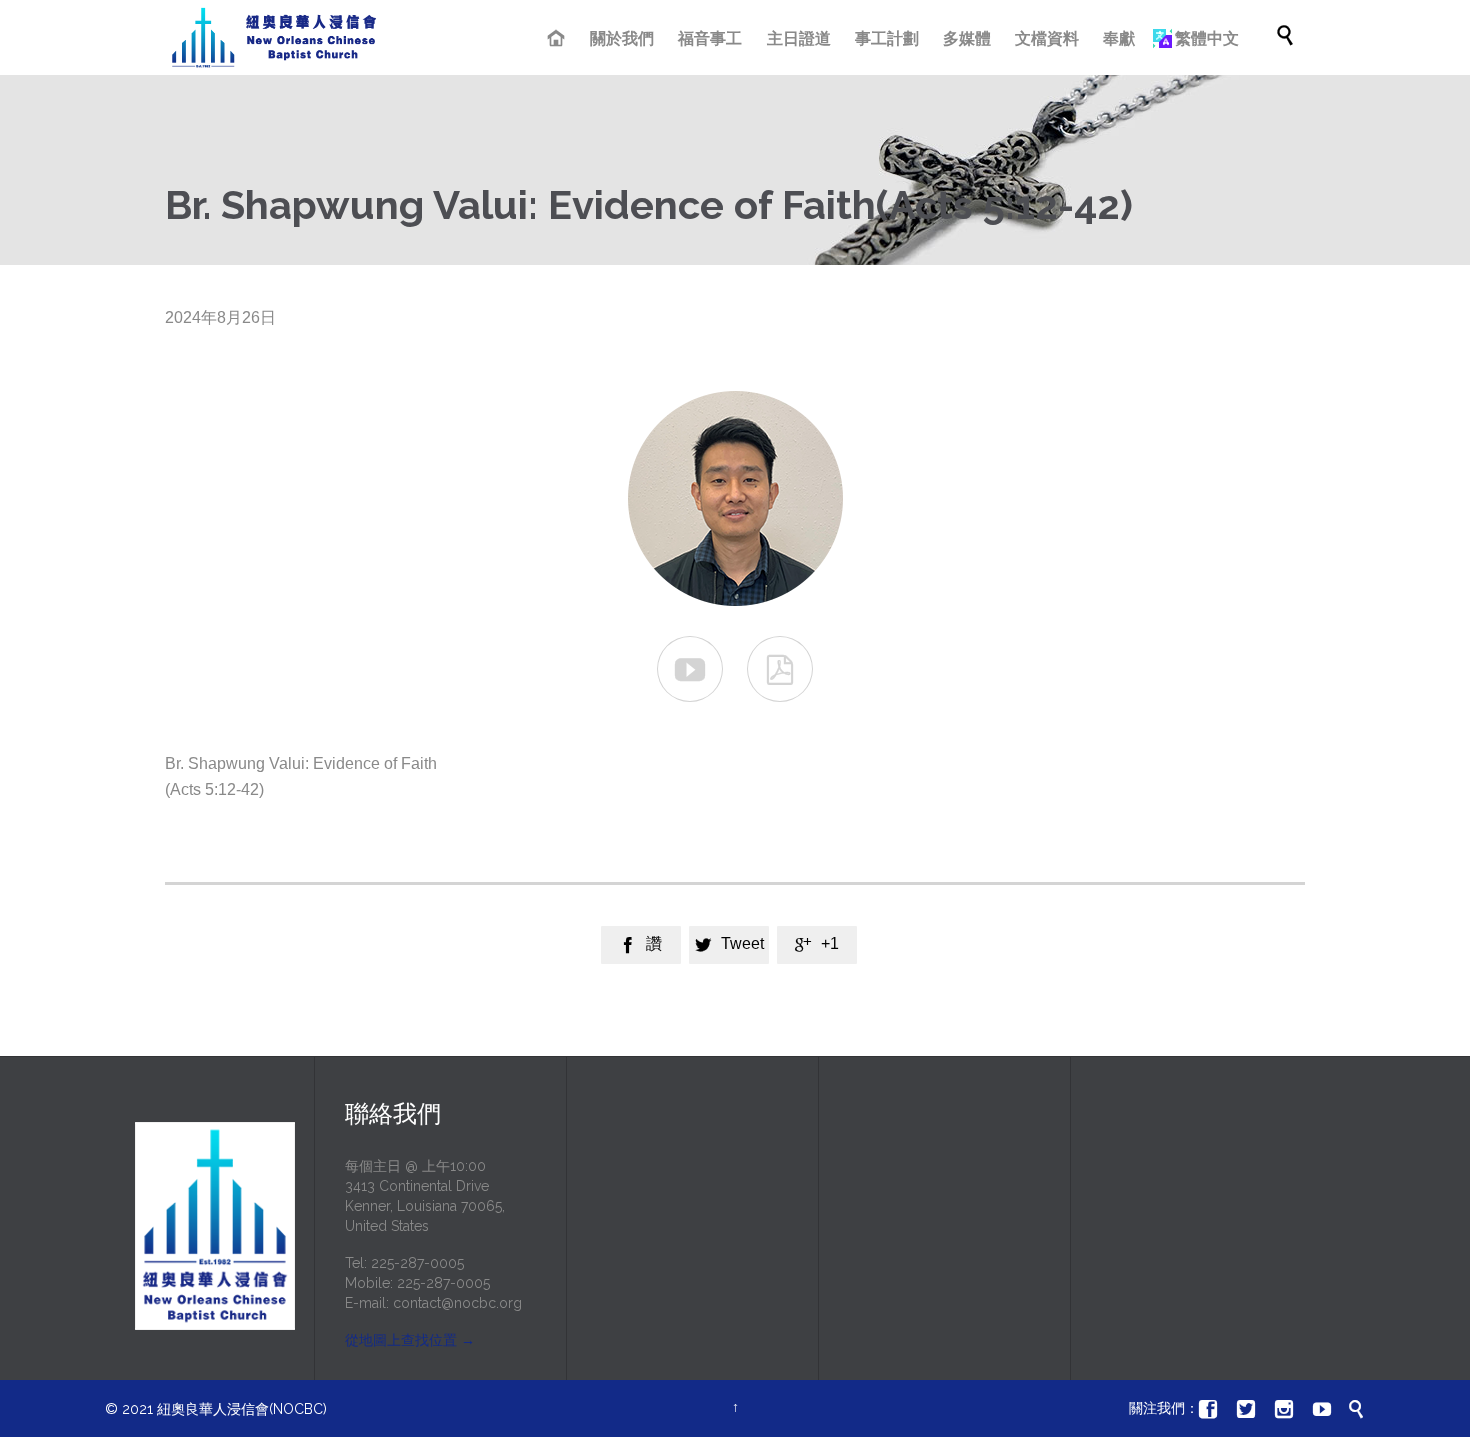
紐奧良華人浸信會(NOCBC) (242, 1409)
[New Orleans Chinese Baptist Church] (274, 37)
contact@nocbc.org (457, 1303)
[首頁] (558, 40)
